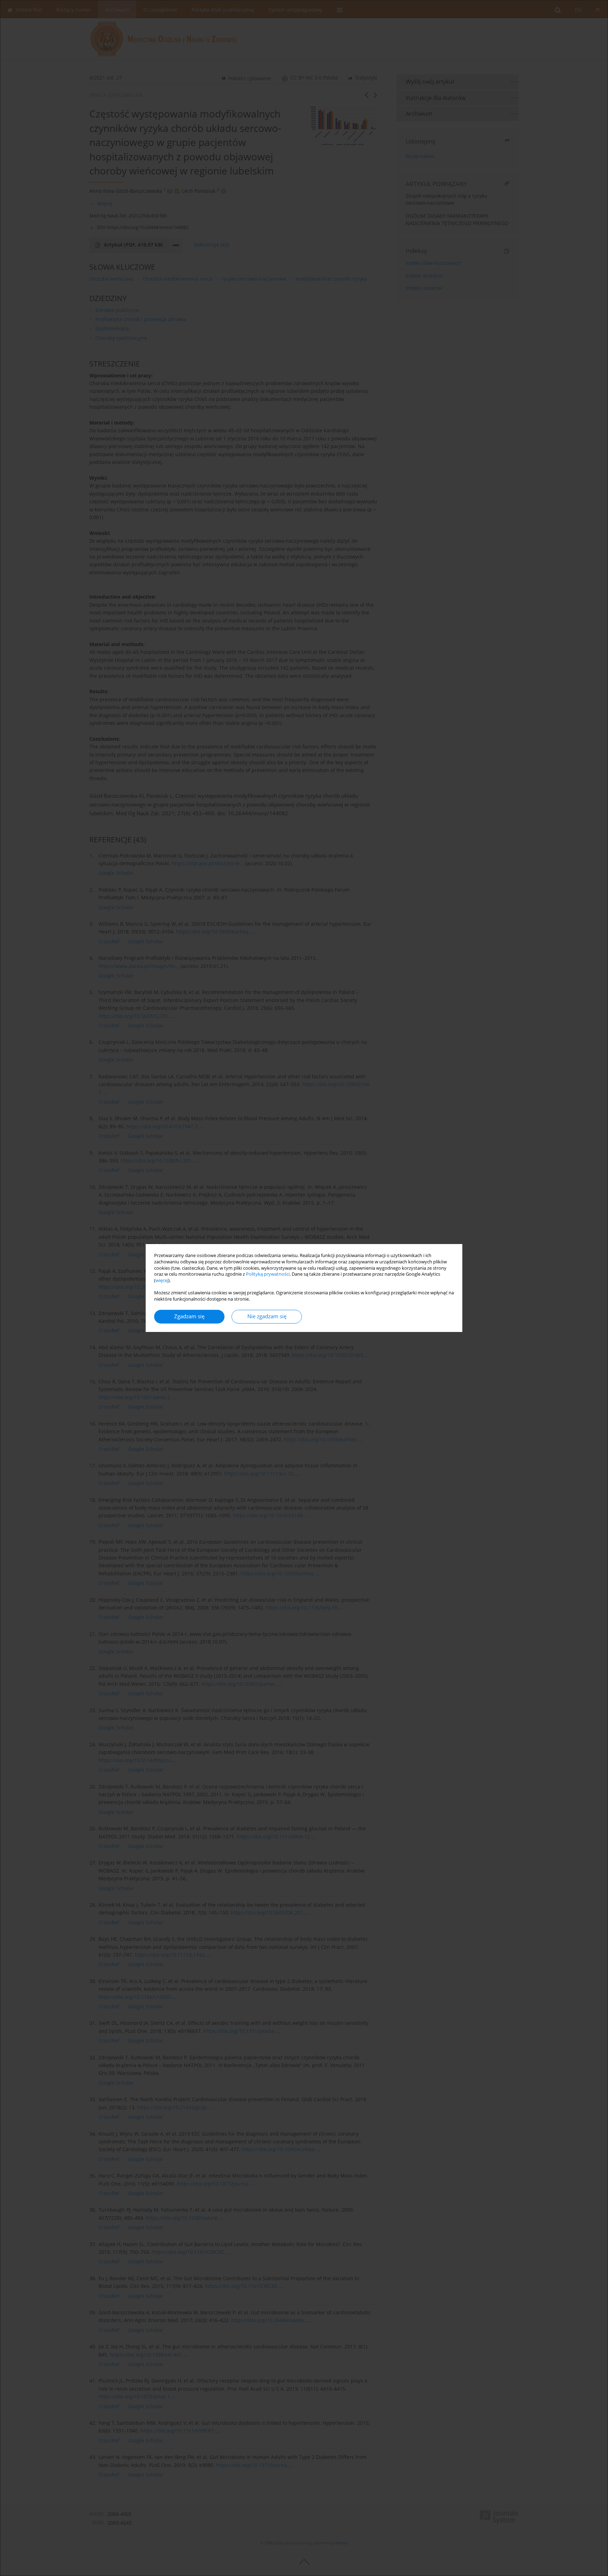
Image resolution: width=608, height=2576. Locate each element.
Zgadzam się (189, 1316)
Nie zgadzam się (267, 1316)
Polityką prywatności (268, 1274)
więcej (162, 1280)
